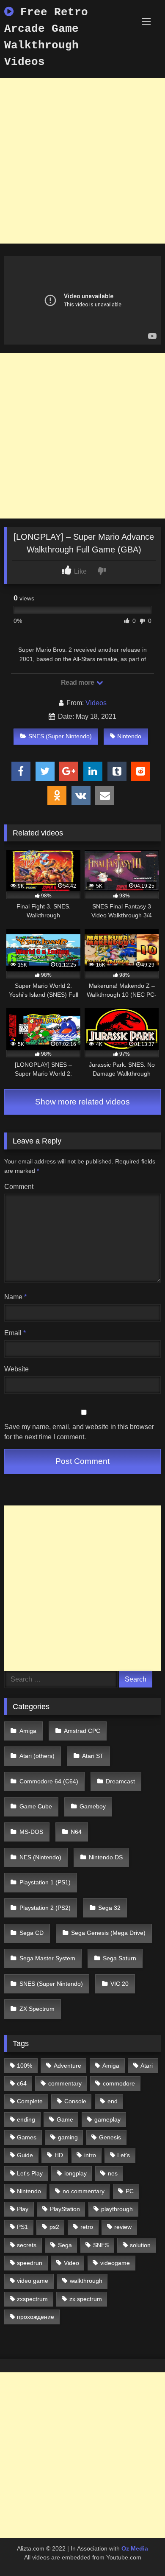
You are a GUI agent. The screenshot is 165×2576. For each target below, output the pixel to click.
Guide (25, 2155)
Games (27, 2137)
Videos (96, 703)
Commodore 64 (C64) (49, 1781)
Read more (78, 683)
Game (65, 2119)
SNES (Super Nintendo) (60, 736)
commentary (65, 2083)
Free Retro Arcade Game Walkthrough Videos (46, 37)
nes (113, 2173)
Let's (124, 2155)
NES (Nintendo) (40, 1857)
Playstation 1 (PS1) (45, 1882)
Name (15, 1297)
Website (16, 1369)
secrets (27, 2245)
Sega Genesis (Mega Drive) (108, 1933)
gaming (68, 2137)
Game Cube (36, 1806)
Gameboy (93, 1806)
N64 (76, 1832)
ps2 (54, 2227)
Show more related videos (82, 1102)
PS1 (22, 2227)
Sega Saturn (120, 1958)
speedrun (30, 2263)
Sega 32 (109, 1908)
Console (75, 2101)
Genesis (110, 2137)
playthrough (117, 2209)
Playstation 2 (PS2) (45, 1908)
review (123, 2227)
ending (26, 2119)
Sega (65, 2245)
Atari (147, 2066)
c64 (22, 2083)
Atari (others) (37, 1756)
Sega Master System (47, 1958)
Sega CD (32, 1933)
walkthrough (86, 2281)
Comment (19, 1187)
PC (130, 2191)
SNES (101, 2245)
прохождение (36, 2317)
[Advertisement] (82, 161)
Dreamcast (120, 1781)
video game (33, 2281)
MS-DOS (31, 1832)
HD (59, 2155)
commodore (119, 2083)
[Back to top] (139, 2551)
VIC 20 (120, 1984)
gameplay (107, 2119)
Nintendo (129, 736)
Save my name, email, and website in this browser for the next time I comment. (79, 1432)
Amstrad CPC (82, 1731)
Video (71, 2263)
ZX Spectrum (37, 2009)
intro (90, 2155)
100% (25, 2066)
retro (87, 2227)
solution (140, 2245)
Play (23, 2209)
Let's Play (30, 2173)
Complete (30, 2101)
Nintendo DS (106, 1857)
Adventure (67, 2066)
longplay (76, 2173)
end (113, 2101)
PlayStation (65, 2209)
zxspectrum (32, 2299)
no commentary (84, 2191)
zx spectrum (86, 2299)
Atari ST (93, 1756)
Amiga (28, 1731)
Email (15, 1333)
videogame (115, 2263)
